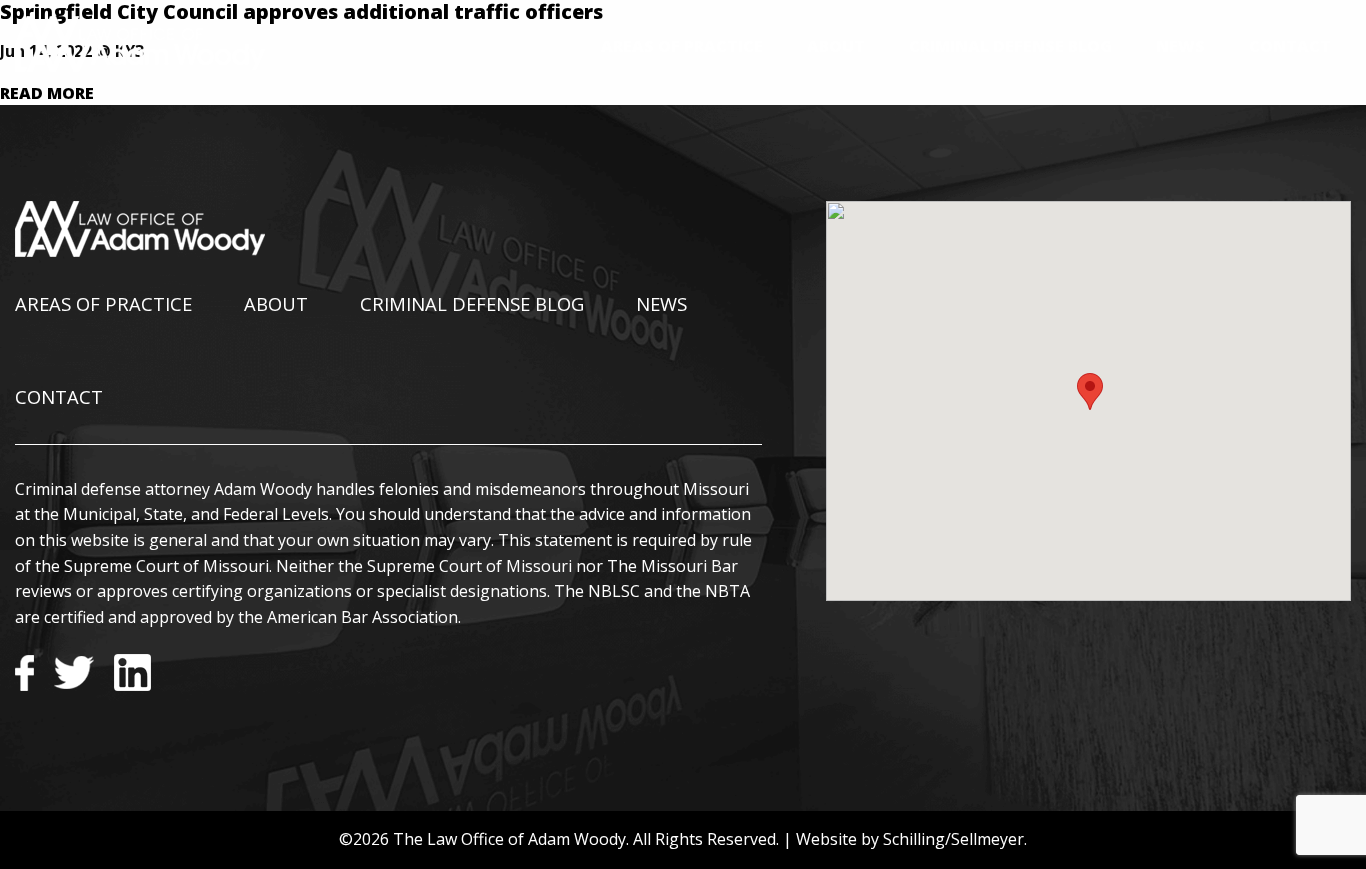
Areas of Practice (682, 46)
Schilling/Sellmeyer (953, 839)
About (836, 46)
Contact (1290, 46)
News (1180, 46)
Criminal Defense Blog (1010, 46)
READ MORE (47, 93)
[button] (1090, 391)
